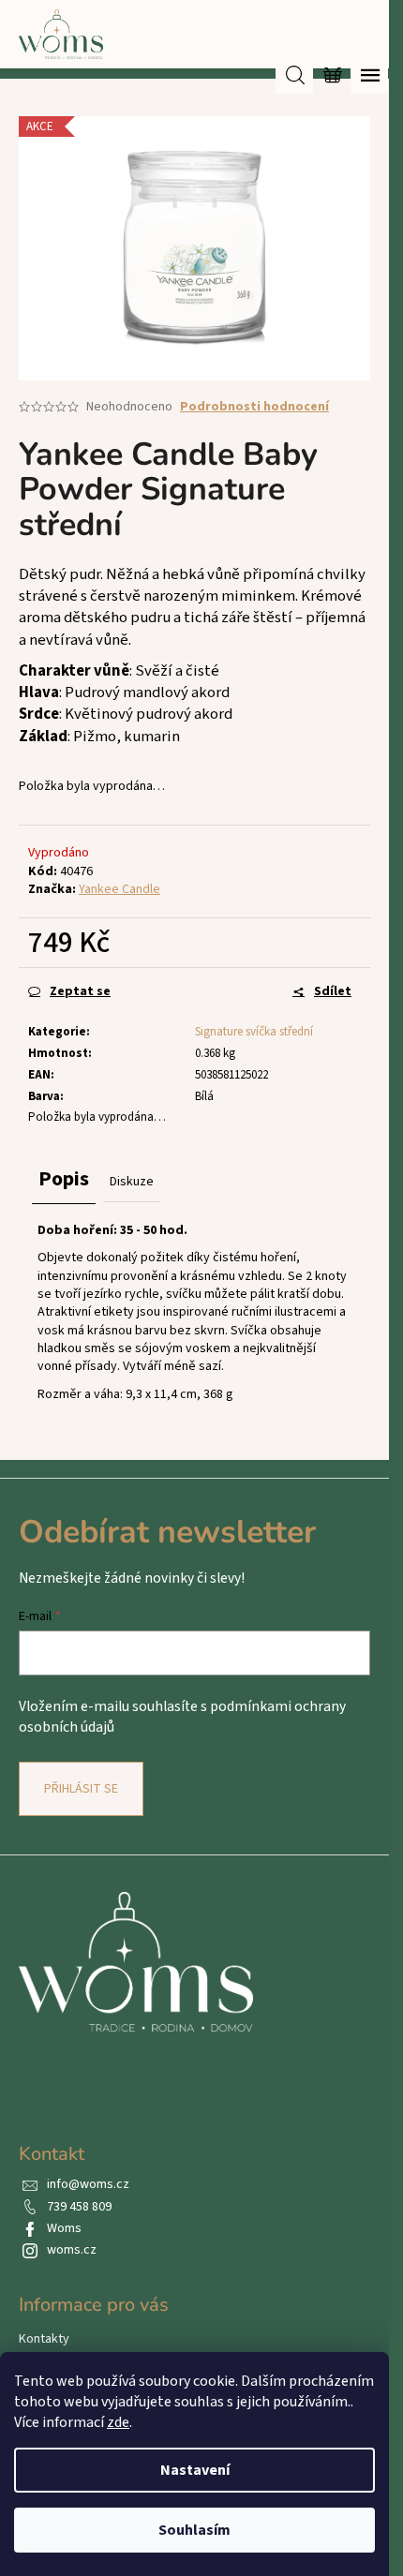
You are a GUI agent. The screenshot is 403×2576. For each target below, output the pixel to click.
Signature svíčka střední (254, 1032)
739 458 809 (79, 2207)
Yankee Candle (119, 889)
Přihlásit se (81, 1789)
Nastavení (195, 2470)
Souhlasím (194, 2530)
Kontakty (44, 2339)
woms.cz (72, 2250)
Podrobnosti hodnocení (254, 407)
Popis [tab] (64, 1179)
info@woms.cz (88, 2184)
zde (118, 2422)
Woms (64, 2228)
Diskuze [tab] (132, 1182)
